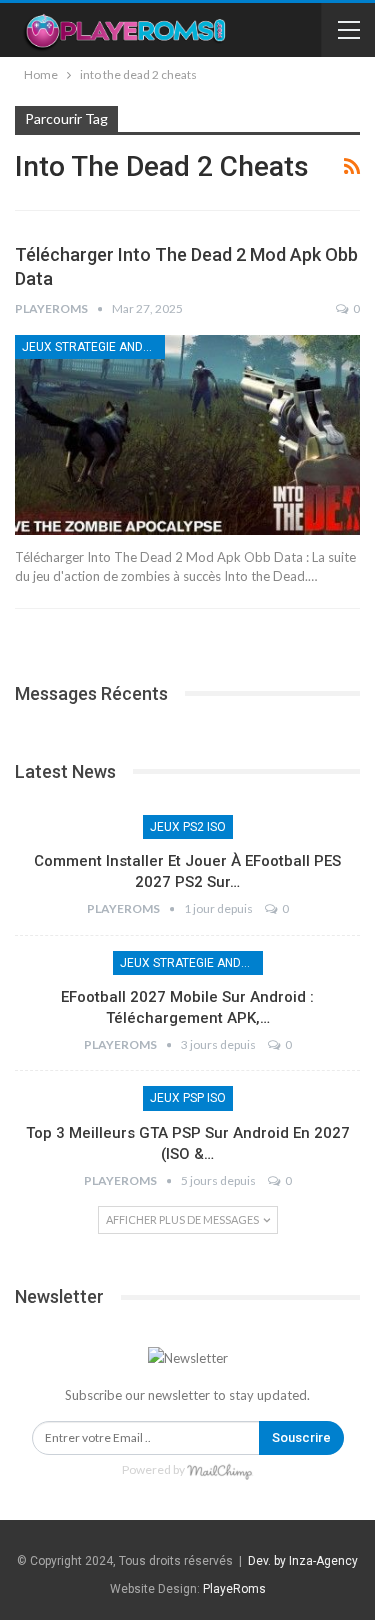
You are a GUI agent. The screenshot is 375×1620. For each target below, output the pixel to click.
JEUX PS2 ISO (188, 827)
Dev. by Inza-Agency (303, 1561)
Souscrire (301, 1437)
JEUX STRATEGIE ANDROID (93, 347)
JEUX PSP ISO (188, 1098)
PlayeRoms (234, 1589)
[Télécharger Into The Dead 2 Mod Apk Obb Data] (187, 435)
